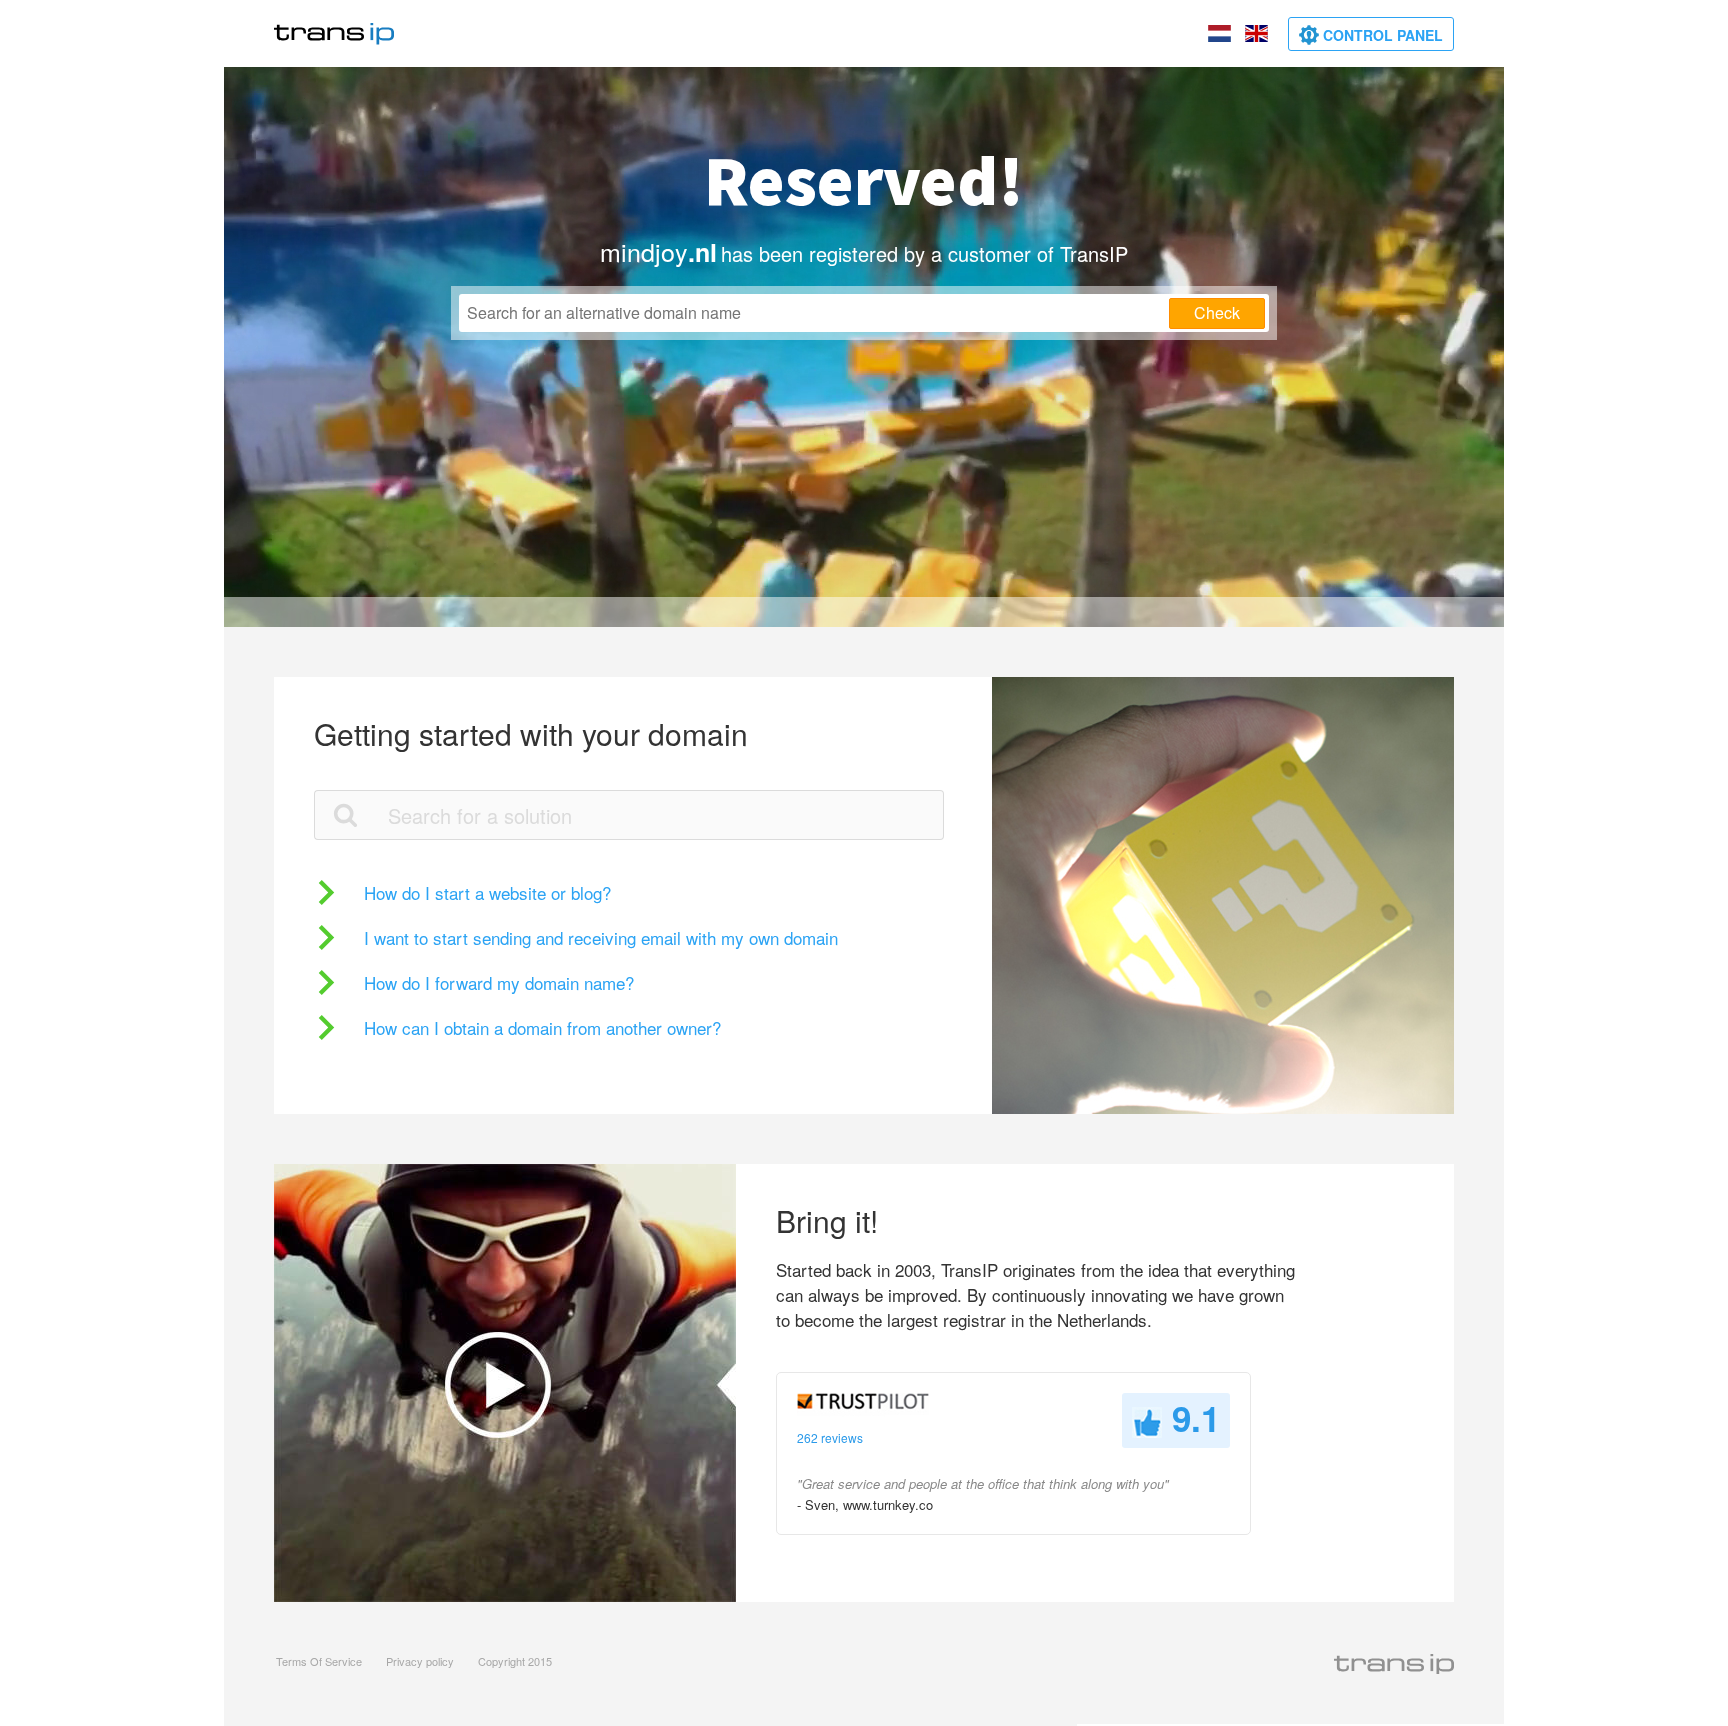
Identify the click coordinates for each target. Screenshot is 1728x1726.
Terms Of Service (319, 1661)
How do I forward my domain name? (499, 982)
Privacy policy (420, 1661)
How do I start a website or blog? (487, 892)
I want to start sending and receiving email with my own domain (601, 937)
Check (1217, 312)
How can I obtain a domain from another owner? (542, 1027)
